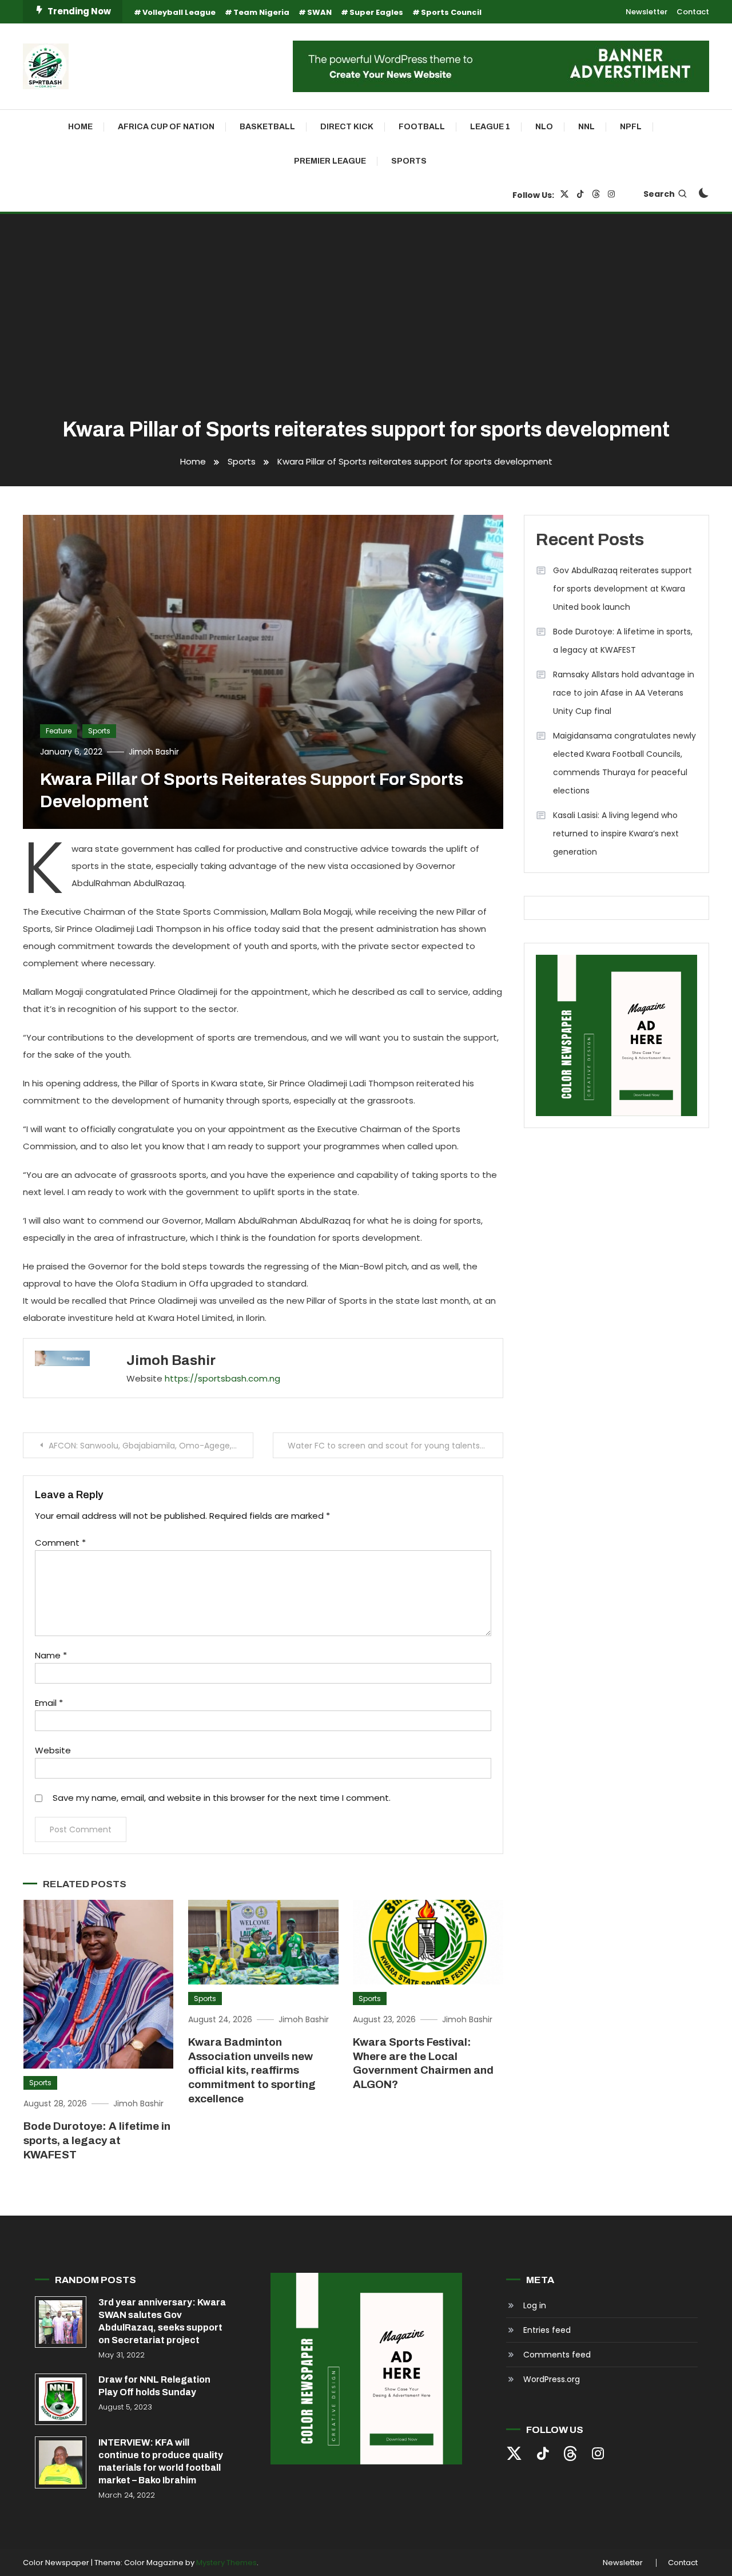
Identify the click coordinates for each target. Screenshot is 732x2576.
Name (51, 1655)
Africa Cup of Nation (166, 127)
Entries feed (547, 2330)
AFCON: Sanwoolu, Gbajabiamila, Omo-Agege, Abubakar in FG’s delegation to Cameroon (151, 1446)
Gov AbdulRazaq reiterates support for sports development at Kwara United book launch (622, 589)
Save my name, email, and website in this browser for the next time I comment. (222, 1798)
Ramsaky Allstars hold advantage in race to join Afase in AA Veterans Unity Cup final (624, 693)
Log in (535, 2305)
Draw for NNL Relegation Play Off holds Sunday (154, 2386)
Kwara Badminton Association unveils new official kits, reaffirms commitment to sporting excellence (252, 2070)
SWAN (319, 12)
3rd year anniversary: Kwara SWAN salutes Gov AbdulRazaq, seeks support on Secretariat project (162, 2321)
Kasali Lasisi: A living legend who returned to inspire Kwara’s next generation (616, 833)
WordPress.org (552, 2379)
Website (53, 1750)
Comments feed (557, 2355)
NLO (544, 127)
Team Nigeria (261, 12)
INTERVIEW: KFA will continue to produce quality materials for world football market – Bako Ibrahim (161, 2461)
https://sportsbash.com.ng (222, 1378)
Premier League (330, 161)
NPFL (631, 127)
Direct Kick (347, 127)
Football (422, 127)
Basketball (267, 127)
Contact (693, 12)
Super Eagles (376, 12)
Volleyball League (179, 12)
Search (659, 194)
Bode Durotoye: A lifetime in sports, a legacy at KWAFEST (97, 2140)
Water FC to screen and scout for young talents (384, 1446)
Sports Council (451, 12)
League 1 (490, 127)
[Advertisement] (366, 317)
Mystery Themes (226, 2563)
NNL (586, 127)
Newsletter (647, 12)
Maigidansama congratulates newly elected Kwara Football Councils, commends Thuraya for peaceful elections (624, 763)
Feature (59, 731)
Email (49, 1703)
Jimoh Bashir (154, 752)
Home (80, 127)
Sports (409, 161)
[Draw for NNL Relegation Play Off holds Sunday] (61, 2399)
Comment (60, 1543)
